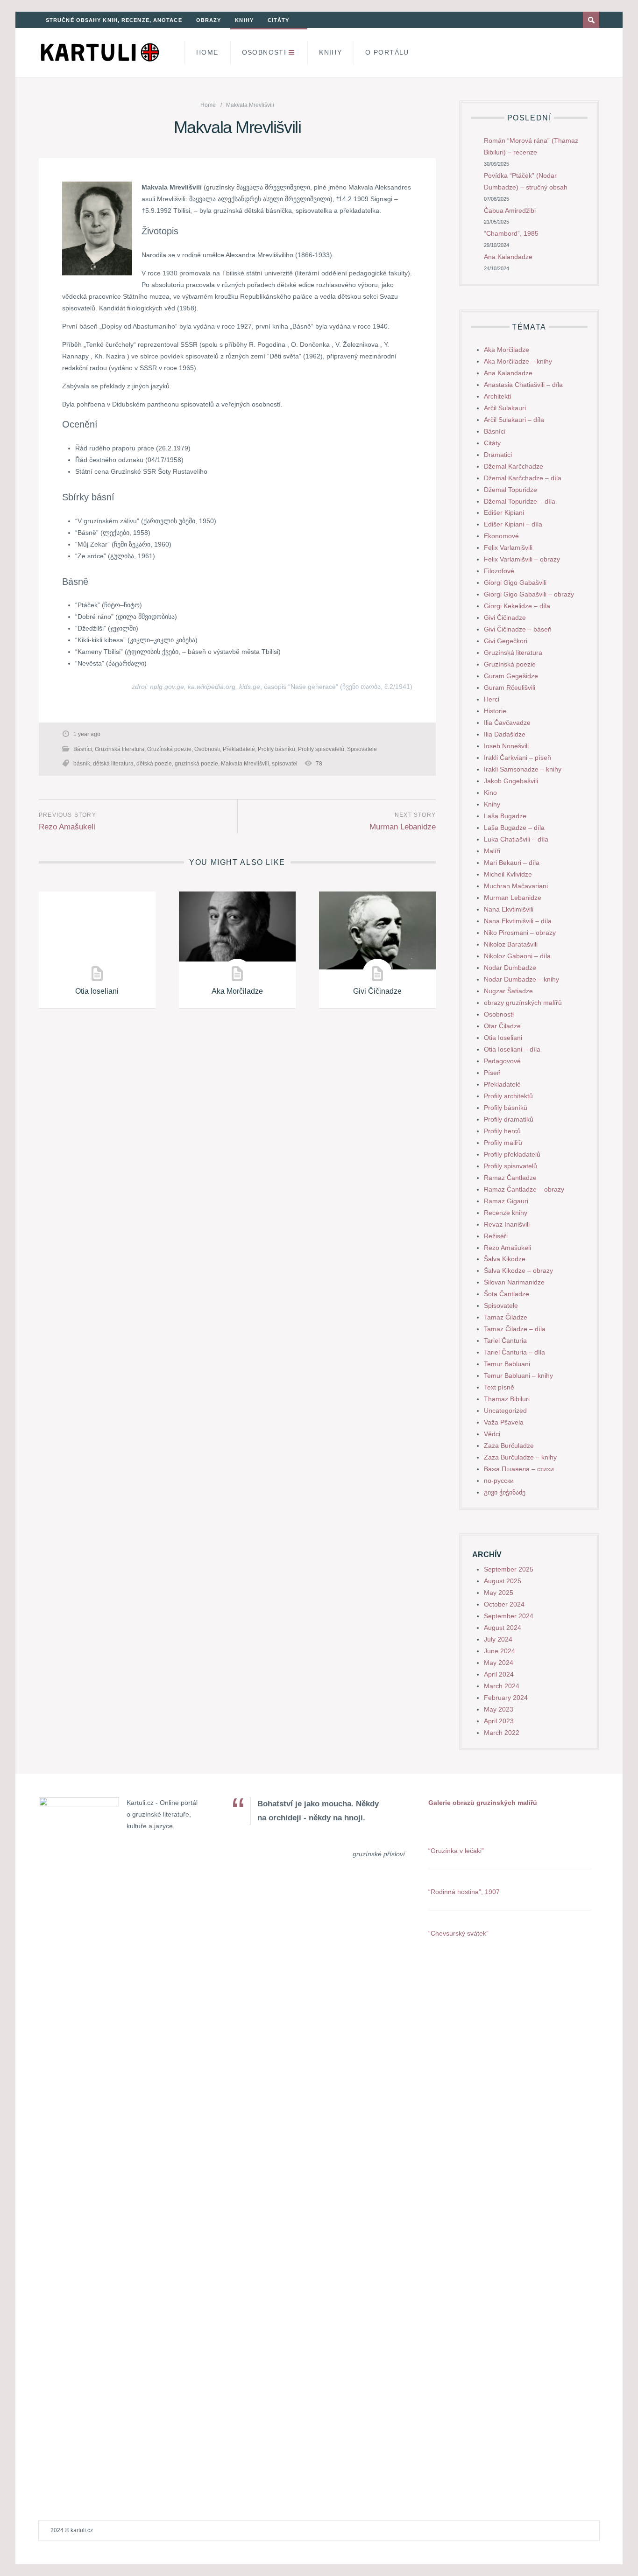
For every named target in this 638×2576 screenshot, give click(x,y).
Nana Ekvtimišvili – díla (518, 921)
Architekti (497, 396)
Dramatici (498, 455)
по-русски (499, 1481)
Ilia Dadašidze (505, 734)
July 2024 (498, 1639)
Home (207, 52)
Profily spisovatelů (321, 749)
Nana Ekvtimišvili (509, 909)
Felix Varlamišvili (508, 547)
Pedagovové (502, 1061)
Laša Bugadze (505, 816)
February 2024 (506, 1698)
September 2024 (509, 1616)
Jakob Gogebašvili (511, 781)
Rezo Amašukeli (67, 827)
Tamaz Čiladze (506, 1317)
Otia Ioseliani (97, 991)
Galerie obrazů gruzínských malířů (483, 1803)
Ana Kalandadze (508, 257)
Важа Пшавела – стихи (519, 1469)
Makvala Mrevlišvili (245, 764)
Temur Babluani (507, 1364)
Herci (492, 699)
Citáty (279, 20)
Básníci (83, 749)
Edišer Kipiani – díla (513, 524)
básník (82, 764)
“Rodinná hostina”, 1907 (464, 1892)
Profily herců (502, 1131)
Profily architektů (508, 1096)
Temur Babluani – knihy (518, 1376)
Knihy (244, 20)
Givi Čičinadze (377, 991)
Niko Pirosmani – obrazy (520, 933)
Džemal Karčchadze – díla (523, 478)
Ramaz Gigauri (506, 1201)
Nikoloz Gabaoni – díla (517, 956)
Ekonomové (501, 536)
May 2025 (499, 1593)
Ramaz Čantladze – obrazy (524, 1189)
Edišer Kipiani (504, 512)
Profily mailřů (503, 1143)
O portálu (387, 52)
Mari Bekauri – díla (512, 863)
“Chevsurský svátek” (458, 1933)
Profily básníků (276, 749)
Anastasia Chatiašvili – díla (523, 385)
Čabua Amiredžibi (510, 211)
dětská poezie (154, 764)
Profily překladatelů (512, 1154)
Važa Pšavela (504, 1422)
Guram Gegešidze (511, 676)
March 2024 (502, 1686)
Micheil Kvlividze (508, 874)
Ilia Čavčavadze (507, 723)
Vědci (492, 1434)
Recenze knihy (506, 1213)
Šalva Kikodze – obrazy (518, 1270)
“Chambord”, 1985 (511, 233)
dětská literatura (113, 764)
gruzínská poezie (196, 764)
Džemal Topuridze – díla (520, 501)
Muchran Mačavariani (516, 886)
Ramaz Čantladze (510, 1178)
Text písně (499, 1387)
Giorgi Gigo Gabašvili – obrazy (529, 594)
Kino (490, 793)
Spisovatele (362, 749)
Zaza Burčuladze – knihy (520, 1457)
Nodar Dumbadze (510, 968)
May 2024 (499, 1663)
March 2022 (502, 1733)
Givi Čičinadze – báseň (518, 629)
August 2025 (503, 1581)
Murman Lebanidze (403, 827)
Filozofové (499, 571)
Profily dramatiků (509, 1119)
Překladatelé (239, 749)
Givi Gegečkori (506, 641)
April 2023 (499, 1721)
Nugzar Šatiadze (508, 991)
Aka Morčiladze (237, 991)
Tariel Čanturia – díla (514, 1352)
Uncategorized (505, 1411)
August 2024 (503, 1628)
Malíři (492, 851)
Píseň (492, 1073)
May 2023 (499, 1709)
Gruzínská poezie (169, 749)
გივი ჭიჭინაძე (505, 1492)
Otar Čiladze (502, 1026)
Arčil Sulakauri (505, 408)
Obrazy (209, 20)
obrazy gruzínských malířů (523, 1003)
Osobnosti (264, 52)
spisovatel (285, 764)
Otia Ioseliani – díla (512, 1049)
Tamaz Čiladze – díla (515, 1329)
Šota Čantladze (507, 1294)
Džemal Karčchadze (514, 466)
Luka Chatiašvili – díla (516, 839)
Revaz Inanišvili (507, 1224)
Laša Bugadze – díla (514, 828)
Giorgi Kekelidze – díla (517, 606)
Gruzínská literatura (120, 749)
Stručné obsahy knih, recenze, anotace (114, 20)
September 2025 (509, 1569)
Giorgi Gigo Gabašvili (515, 583)
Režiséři (496, 1236)
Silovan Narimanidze (514, 1282)
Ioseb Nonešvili (506, 746)
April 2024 (499, 1674)
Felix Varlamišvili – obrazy (522, 559)
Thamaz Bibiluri (507, 1399)
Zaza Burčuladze (509, 1446)
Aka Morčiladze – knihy (518, 361)
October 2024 (504, 1604)
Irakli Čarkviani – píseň (517, 758)
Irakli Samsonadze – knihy (523, 769)
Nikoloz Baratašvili (511, 944)
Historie (495, 711)
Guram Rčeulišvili (510, 688)
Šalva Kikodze (505, 1259)
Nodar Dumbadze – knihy (521, 979)
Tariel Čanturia (505, 1341)
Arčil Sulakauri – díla (514, 420)
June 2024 (500, 1651)
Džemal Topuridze (510, 490)
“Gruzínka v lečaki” (456, 1851)
